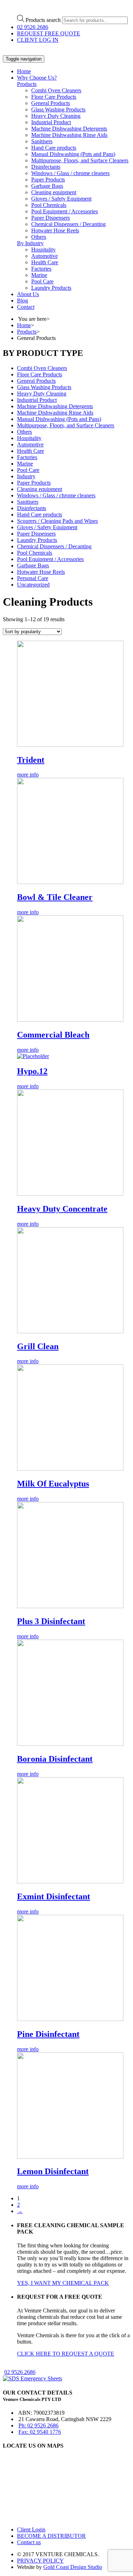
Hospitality (43, 250)
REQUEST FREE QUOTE (49, 33)
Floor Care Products (54, 97)
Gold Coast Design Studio (73, 2567)
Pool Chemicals (49, 205)
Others (39, 237)
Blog (23, 301)
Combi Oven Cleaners (56, 90)
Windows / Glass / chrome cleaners (70, 173)
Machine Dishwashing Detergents (69, 129)
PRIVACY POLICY (40, 2561)
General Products (51, 103)
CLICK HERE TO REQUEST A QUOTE (66, 2354)
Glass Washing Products (58, 109)
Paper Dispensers (51, 218)
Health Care (45, 262)
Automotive (45, 256)
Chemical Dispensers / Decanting (68, 224)
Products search (43, 20)
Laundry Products (51, 288)
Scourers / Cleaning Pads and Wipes (57, 521)
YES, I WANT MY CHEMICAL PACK (63, 2283)
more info (28, 775)
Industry (26, 476)
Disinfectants (46, 167)
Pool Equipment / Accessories (65, 211)
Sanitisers (42, 141)
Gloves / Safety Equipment (61, 199)
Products (27, 84)
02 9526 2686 (33, 27)
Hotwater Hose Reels (55, 230)
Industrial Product (51, 122)
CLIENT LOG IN (38, 40)
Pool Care (42, 281)
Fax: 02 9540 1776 (40, 2432)
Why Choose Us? (37, 78)
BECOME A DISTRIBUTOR (51, 2536)
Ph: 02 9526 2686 (38, 2425)
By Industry (30, 243)
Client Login (31, 2529)
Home (24, 71)
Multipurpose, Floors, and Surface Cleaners (80, 160)
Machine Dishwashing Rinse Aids (69, 135)
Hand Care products (54, 148)
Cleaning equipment (54, 192)
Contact (26, 307)
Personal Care (33, 578)
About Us (28, 294)
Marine (39, 275)
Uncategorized (33, 585)
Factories (41, 269)
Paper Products (48, 180)
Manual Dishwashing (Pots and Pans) (73, 154)
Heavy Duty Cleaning (56, 116)
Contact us (29, 2542)
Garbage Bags (47, 186)
